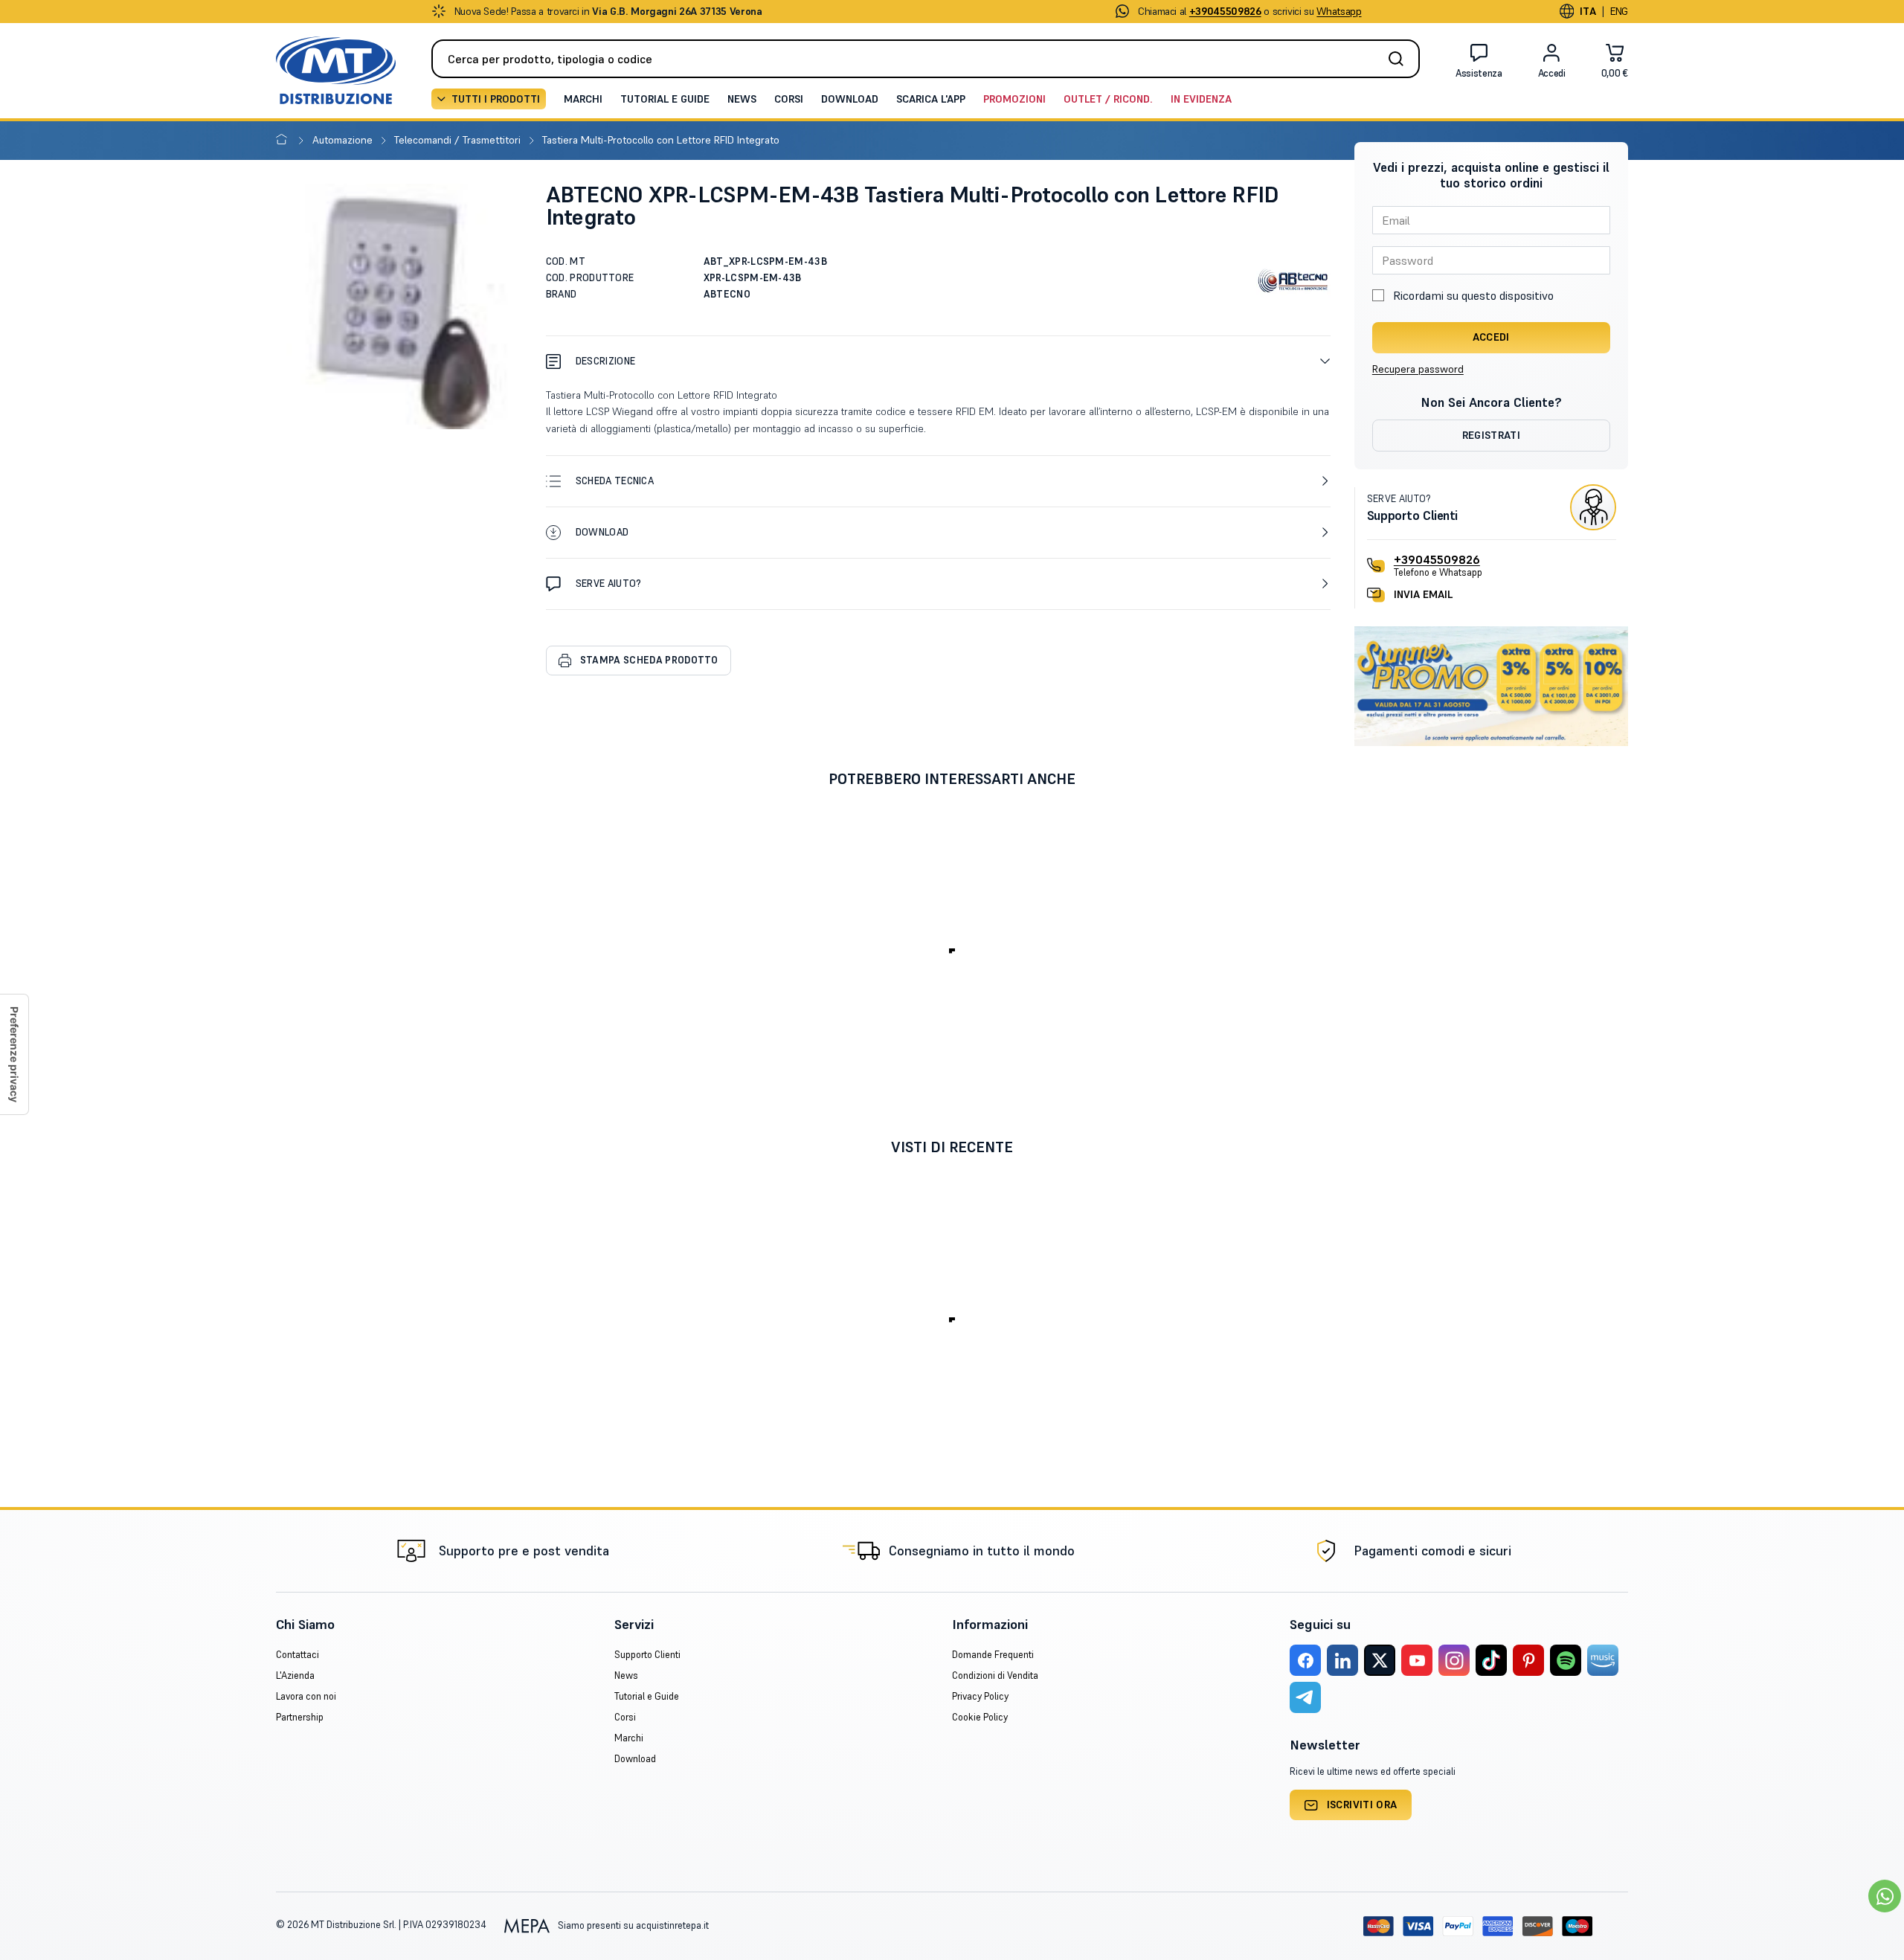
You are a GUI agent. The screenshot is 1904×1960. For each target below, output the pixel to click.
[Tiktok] (1491, 1660)
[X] (1380, 1660)
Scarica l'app (931, 99)
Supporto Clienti (647, 1655)
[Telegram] (1305, 1697)
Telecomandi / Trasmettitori (459, 140)
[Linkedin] (1342, 1660)
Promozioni (1014, 99)
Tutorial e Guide (665, 99)
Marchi (583, 99)
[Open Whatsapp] (1885, 1896)
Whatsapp (1339, 11)
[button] (938, 361)
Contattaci (297, 1655)
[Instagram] (1454, 1660)
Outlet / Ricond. (1108, 99)
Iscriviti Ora (1362, 1805)
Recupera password (1418, 369)
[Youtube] (1417, 1660)
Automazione (344, 140)
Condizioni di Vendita (995, 1675)
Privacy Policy (980, 1696)
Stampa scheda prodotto (649, 660)
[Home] (284, 140)
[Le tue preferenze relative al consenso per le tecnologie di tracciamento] (14, 1054)
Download (850, 99)
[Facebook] (1305, 1660)
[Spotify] (1566, 1660)
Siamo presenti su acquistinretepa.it (632, 1925)
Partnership (300, 1717)
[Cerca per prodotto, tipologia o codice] (1400, 59)
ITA (1588, 11)
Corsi (789, 99)
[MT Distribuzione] (336, 70)
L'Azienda (295, 1675)
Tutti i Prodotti (496, 99)
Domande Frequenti (993, 1655)
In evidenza (1201, 99)
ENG (1619, 11)
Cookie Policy (980, 1717)
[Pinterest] (1528, 1660)
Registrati (1492, 435)
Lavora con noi (306, 1696)
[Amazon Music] (1603, 1660)
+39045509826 (1437, 559)
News (742, 99)
